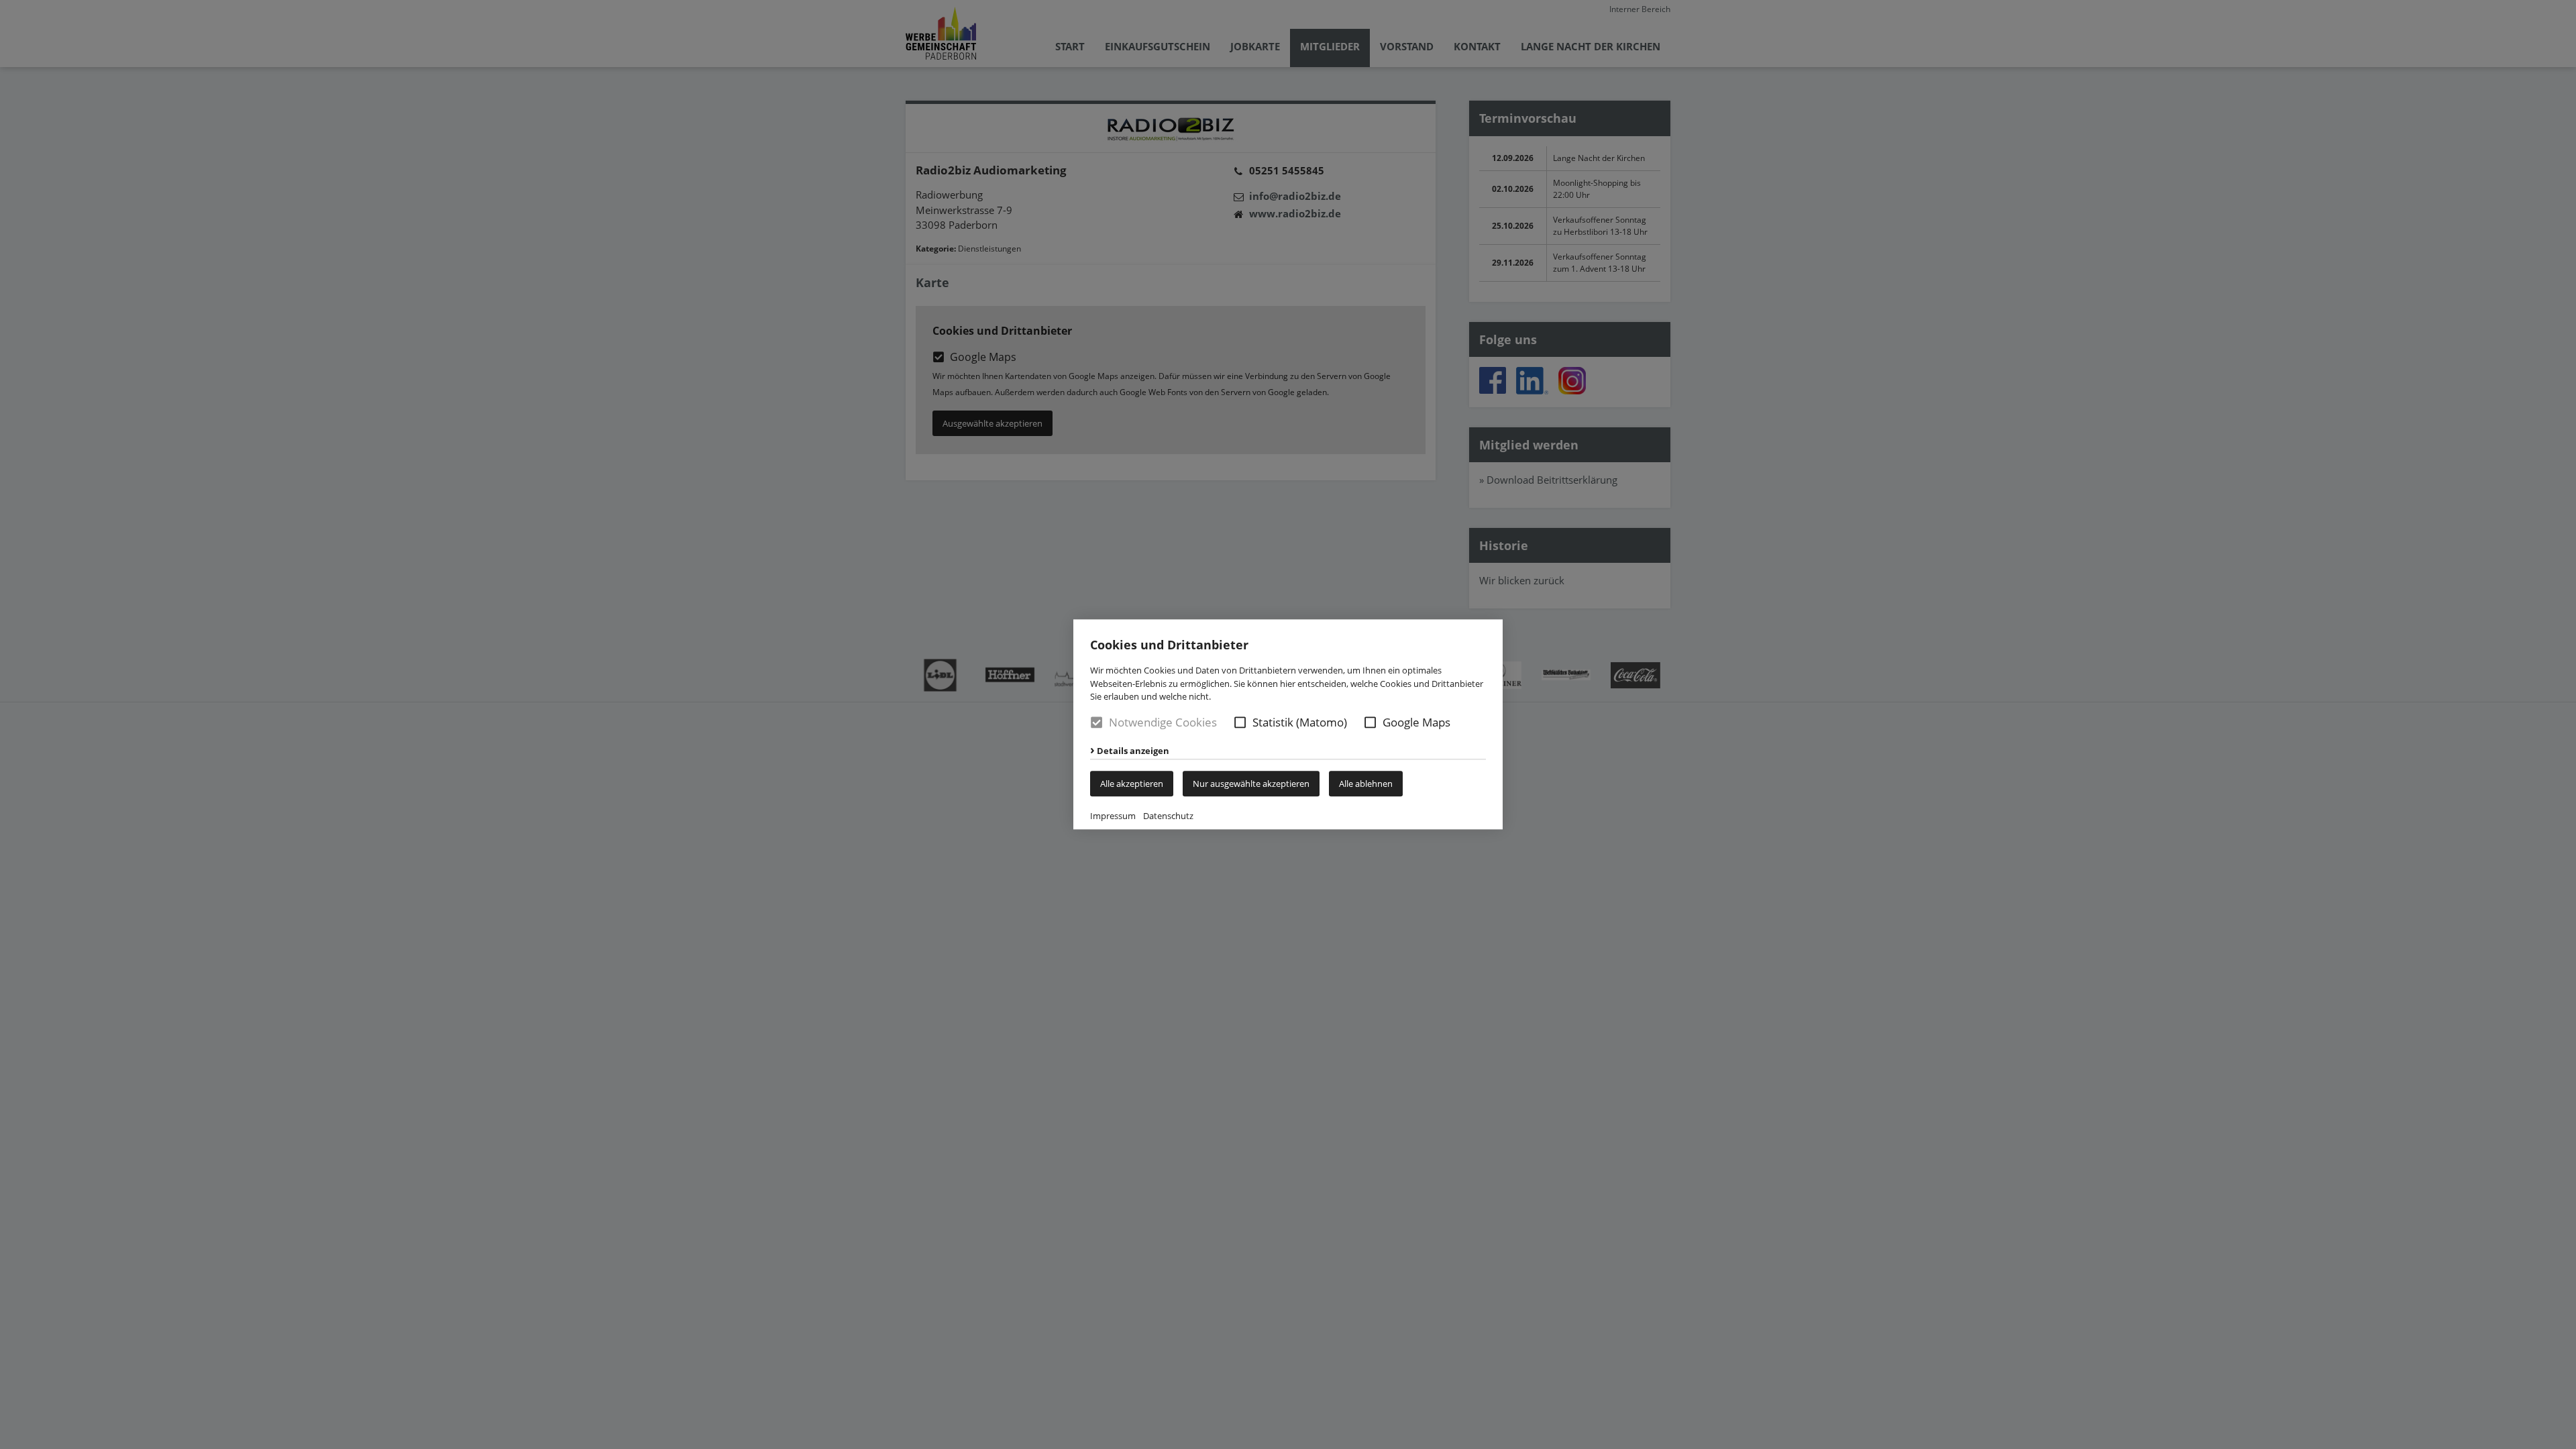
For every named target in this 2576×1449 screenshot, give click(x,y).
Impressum (1113, 816)
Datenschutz (1168, 816)
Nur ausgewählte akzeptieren (1251, 784)
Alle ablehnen (1366, 784)
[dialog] (1288, 724)
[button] (1240, 722)
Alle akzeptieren (1132, 784)
